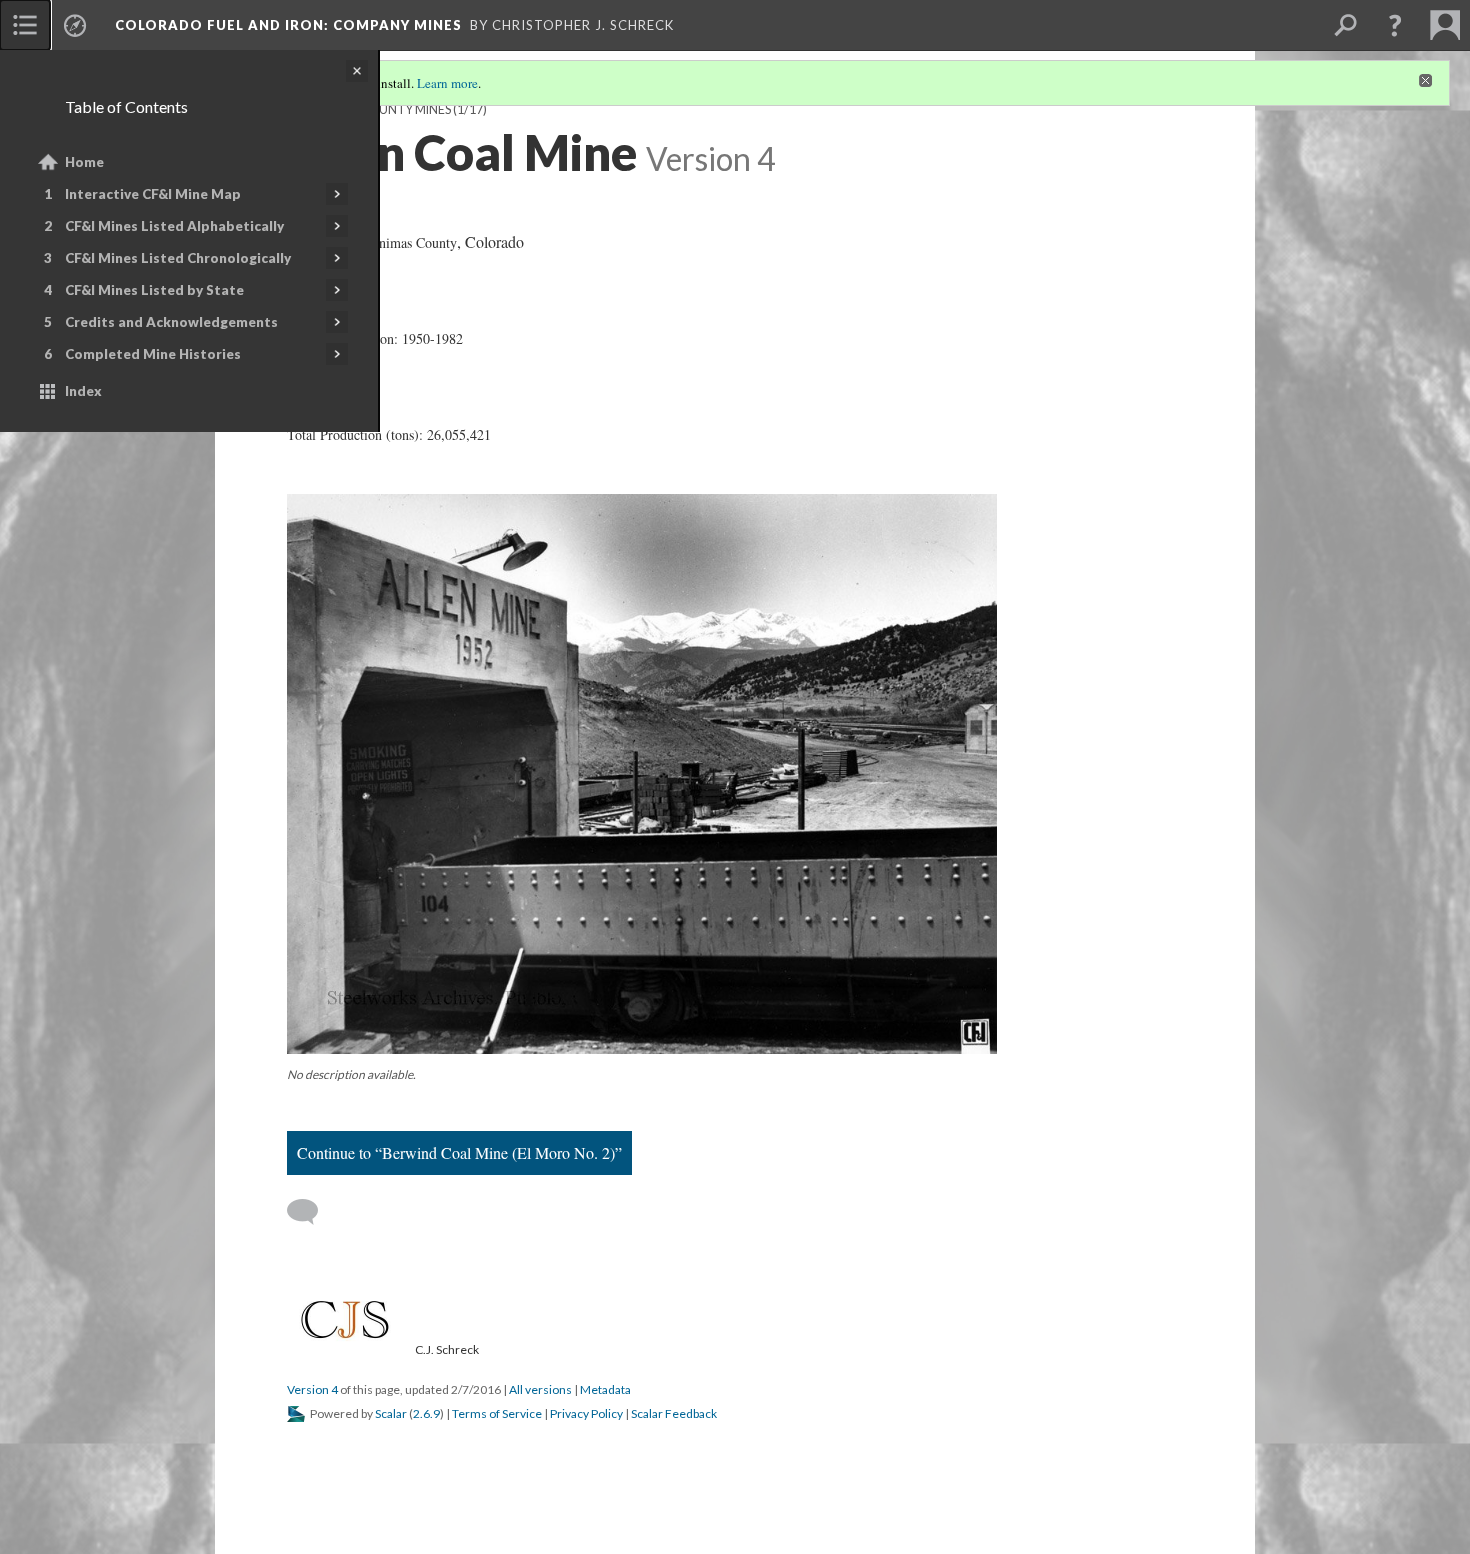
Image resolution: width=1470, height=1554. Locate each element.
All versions (540, 1389)
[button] (1395, 25)
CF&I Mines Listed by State (154, 290)
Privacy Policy (586, 1413)
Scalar (391, 1413)
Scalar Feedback (674, 1413)
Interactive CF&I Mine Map (153, 194)
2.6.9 (426, 1413)
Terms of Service (497, 1413)
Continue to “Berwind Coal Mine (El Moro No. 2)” (459, 1152)
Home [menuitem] (84, 162)
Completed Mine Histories (153, 354)
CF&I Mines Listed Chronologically (178, 258)
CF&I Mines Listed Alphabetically (174, 226)
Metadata (605, 1389)
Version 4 (312, 1389)
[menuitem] (25, 25)
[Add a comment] (311, 1212)
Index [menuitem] (83, 391)
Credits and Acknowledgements (171, 322)
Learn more (447, 83)
